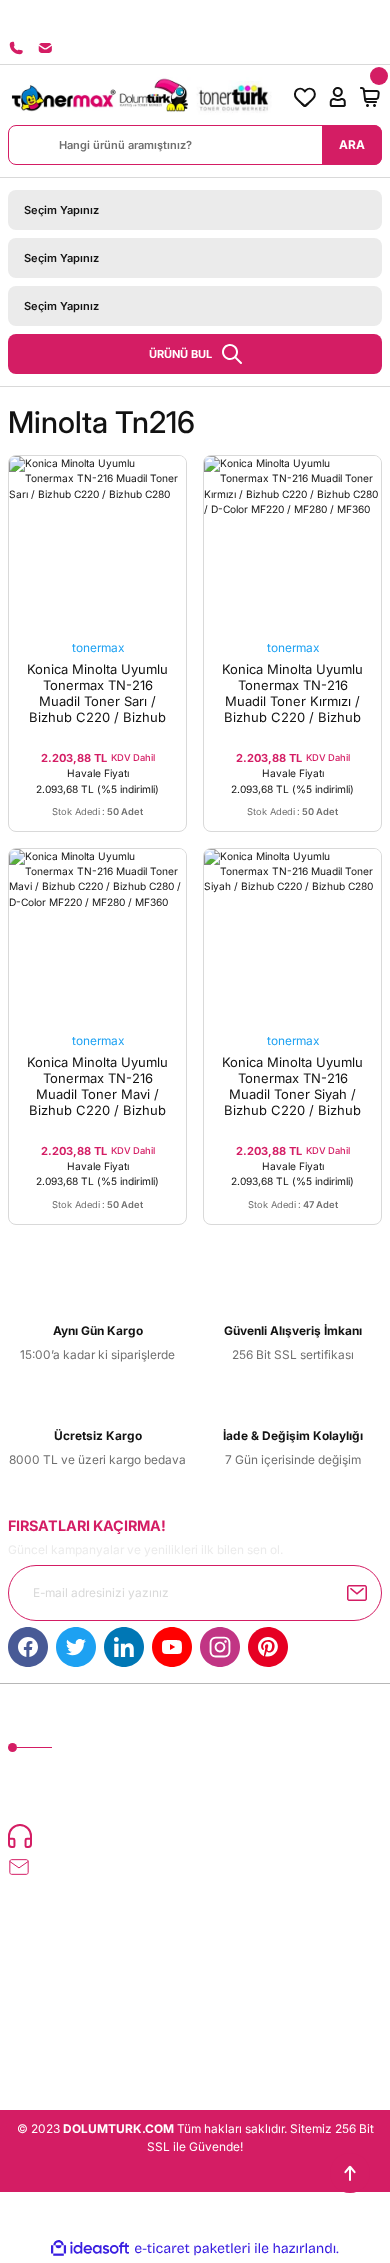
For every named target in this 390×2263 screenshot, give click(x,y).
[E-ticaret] (192, 2248)
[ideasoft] (90, 2249)
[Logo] (140, 97)
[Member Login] (337, 97)
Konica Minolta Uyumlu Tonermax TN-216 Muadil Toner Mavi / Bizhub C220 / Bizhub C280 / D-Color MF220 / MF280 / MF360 (97, 1086)
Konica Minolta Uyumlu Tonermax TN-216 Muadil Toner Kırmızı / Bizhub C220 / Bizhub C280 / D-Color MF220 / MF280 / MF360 (292, 693)
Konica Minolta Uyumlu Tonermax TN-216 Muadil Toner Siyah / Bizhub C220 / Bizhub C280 (292, 1086)
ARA (352, 144)
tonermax (98, 647)
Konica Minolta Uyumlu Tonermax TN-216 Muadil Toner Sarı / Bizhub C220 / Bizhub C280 (97, 693)
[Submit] (357, 1593)
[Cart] (370, 97)
